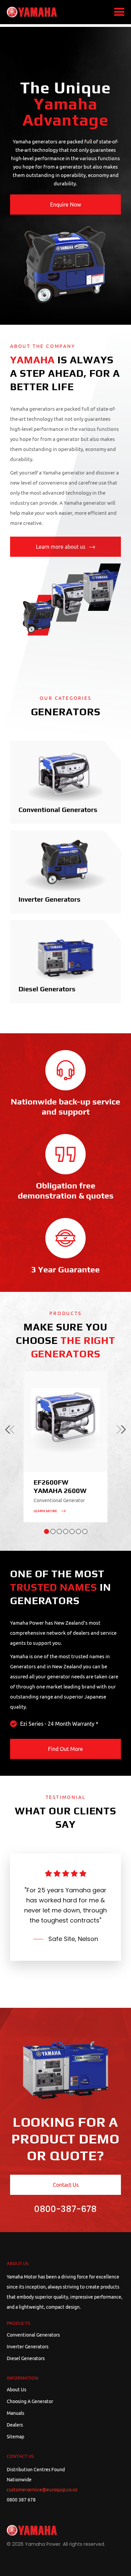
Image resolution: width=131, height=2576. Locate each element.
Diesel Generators (47, 989)
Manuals (15, 2413)
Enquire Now (65, 205)
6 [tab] (78, 1531)
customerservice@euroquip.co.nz (42, 2490)
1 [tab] (47, 1531)
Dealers (15, 2425)
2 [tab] (53, 1531)
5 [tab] (72, 1531)
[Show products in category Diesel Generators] (65, 955)
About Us (16, 2390)
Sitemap (15, 2437)
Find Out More (65, 1749)
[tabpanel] (65, 1447)
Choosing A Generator (30, 2401)
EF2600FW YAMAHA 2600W (60, 1487)
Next (121, 1430)
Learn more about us (61, 547)
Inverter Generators (50, 900)
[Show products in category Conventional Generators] (65, 776)
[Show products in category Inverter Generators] (65, 866)
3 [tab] (59, 1531)
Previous (10, 1430)
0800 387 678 (21, 2500)
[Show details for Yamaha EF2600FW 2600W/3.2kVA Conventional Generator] (65, 1421)
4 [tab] (66, 1531)
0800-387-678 (65, 2209)
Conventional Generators (58, 810)
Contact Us (66, 2185)
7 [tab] (85, 1531)
